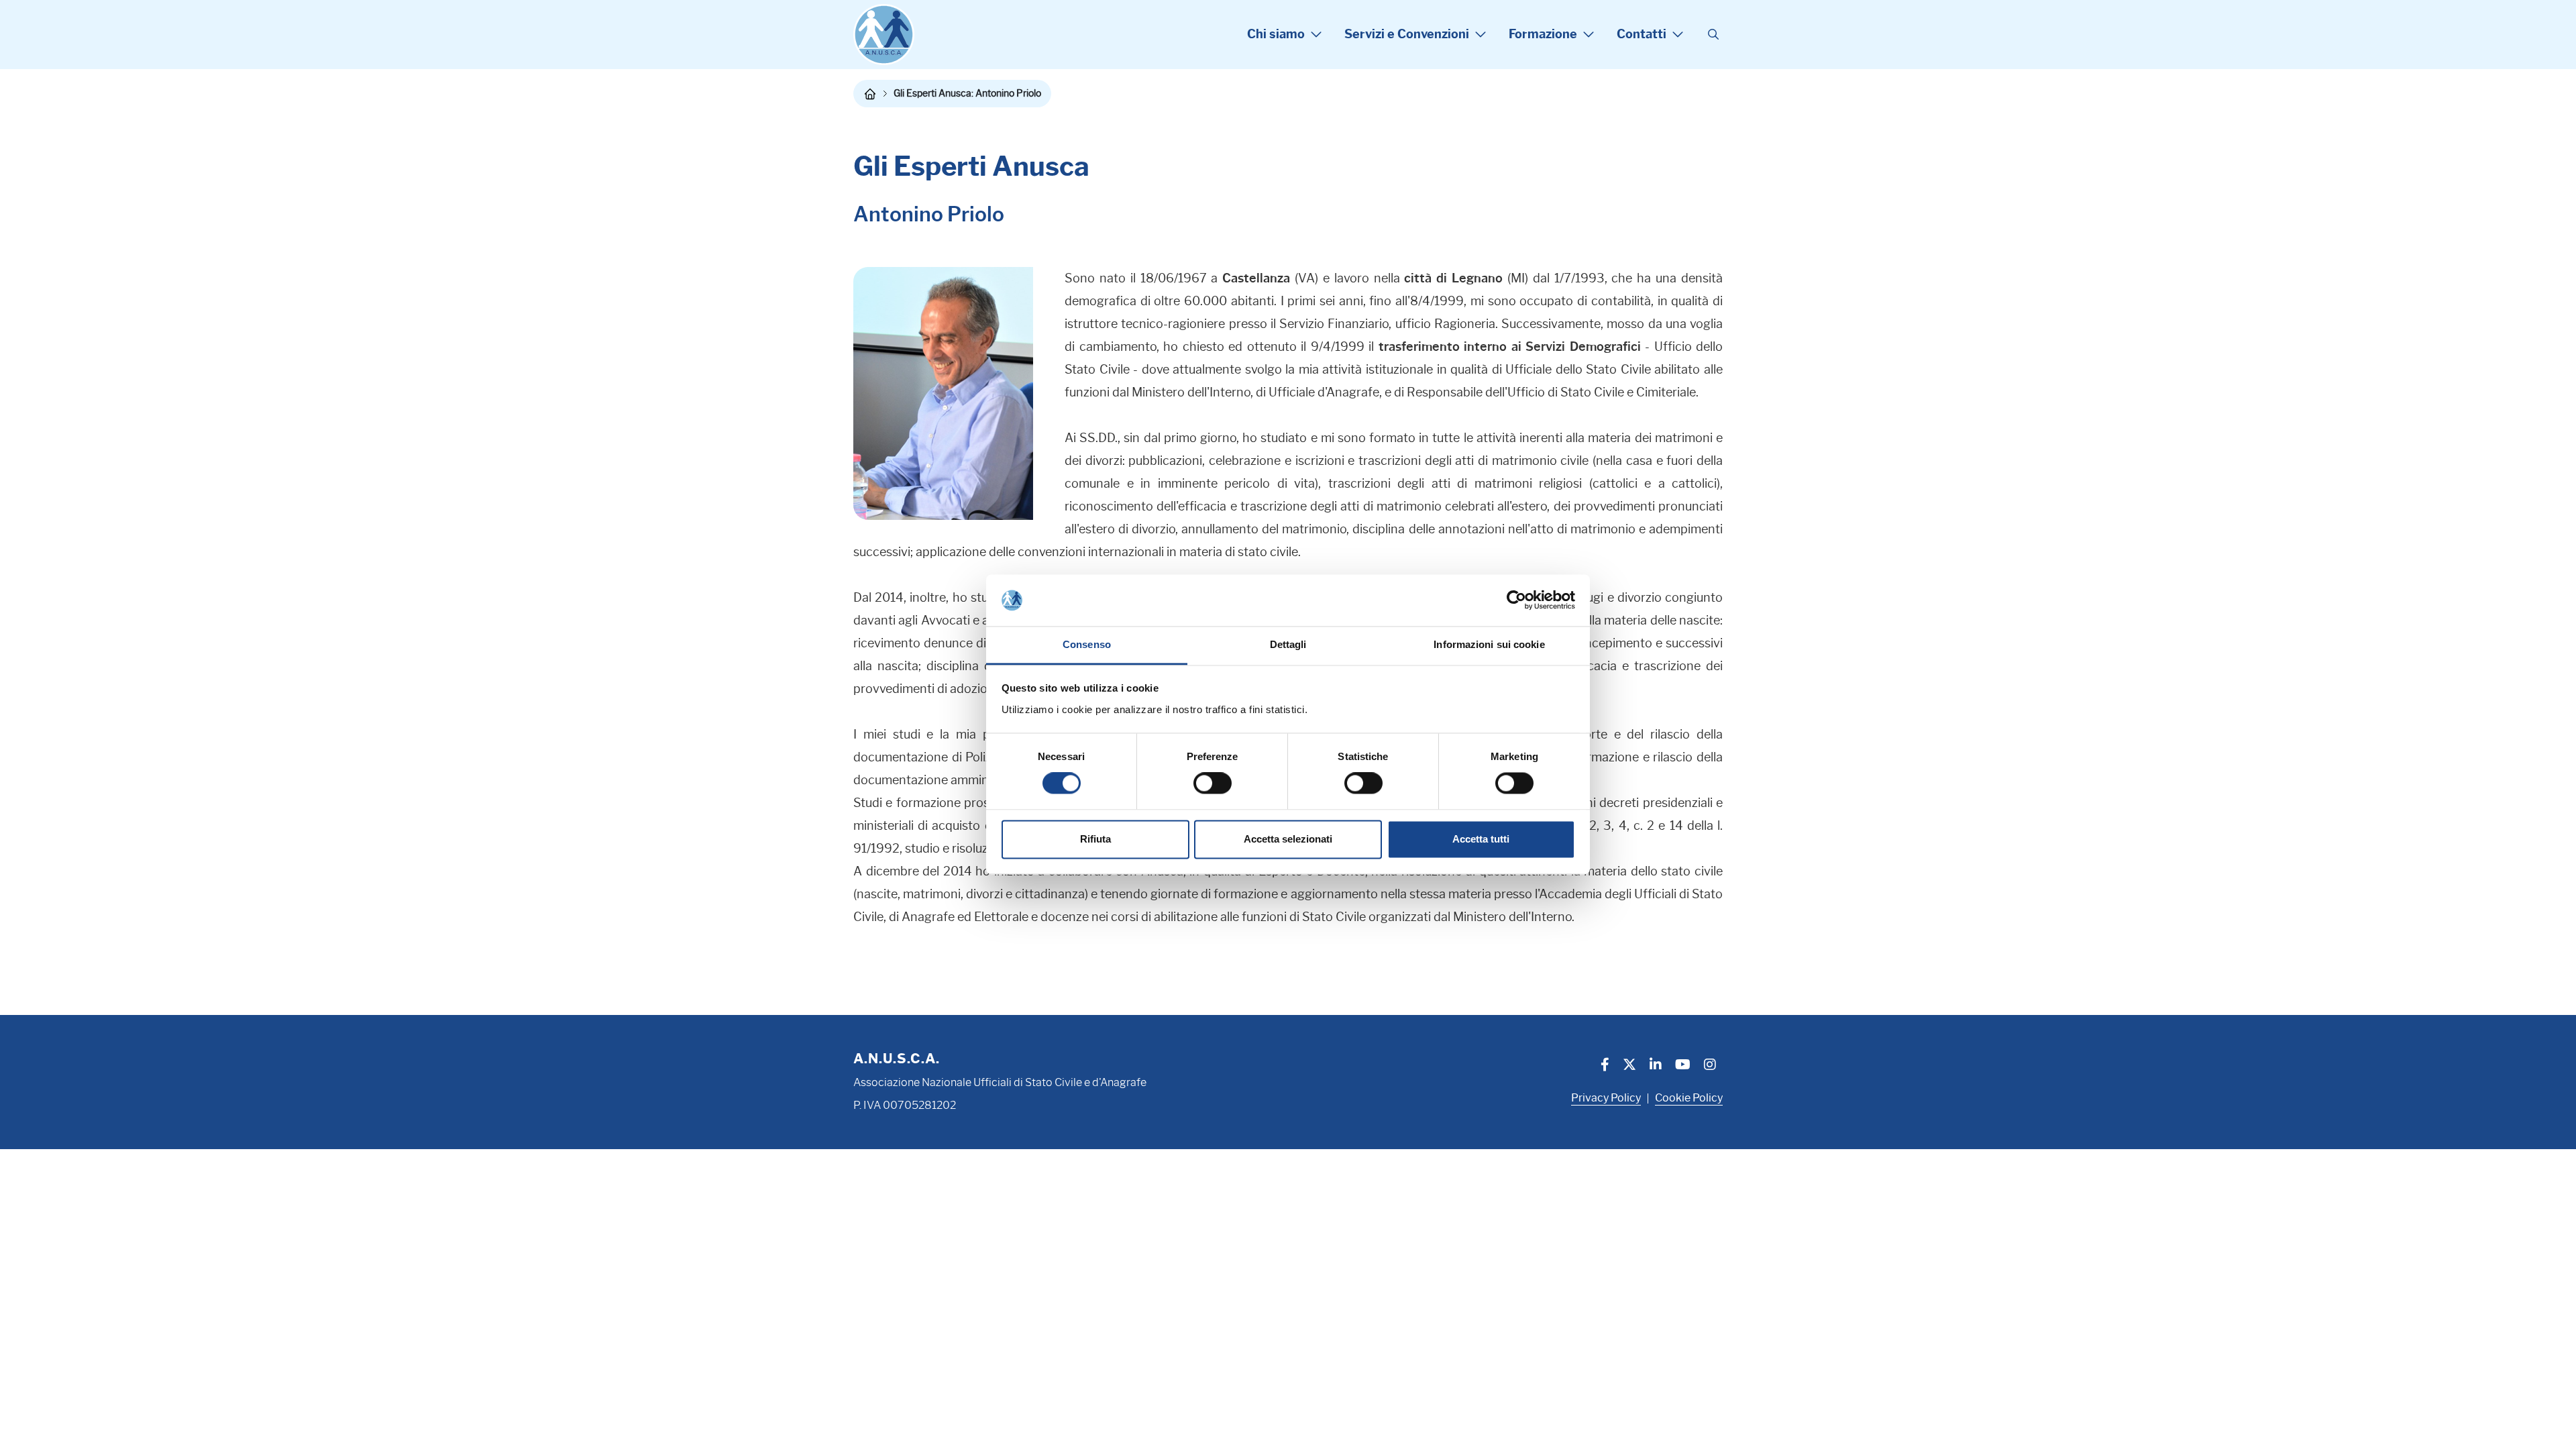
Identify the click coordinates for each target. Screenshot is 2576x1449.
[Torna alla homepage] (870, 94)
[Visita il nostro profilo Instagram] (1710, 1066)
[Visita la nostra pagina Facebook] (1605, 1066)
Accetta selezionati (1288, 839)
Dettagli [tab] (1288, 644)
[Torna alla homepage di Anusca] (884, 35)
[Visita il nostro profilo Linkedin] (1656, 1066)
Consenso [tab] (1087, 644)
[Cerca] (1713, 35)
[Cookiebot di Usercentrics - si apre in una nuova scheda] (1516, 600)
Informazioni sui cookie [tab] (1489, 644)
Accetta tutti (1481, 839)
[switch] (1213, 784)
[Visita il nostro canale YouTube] (1683, 1066)
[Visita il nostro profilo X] (1629, 1066)
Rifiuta (1095, 839)
